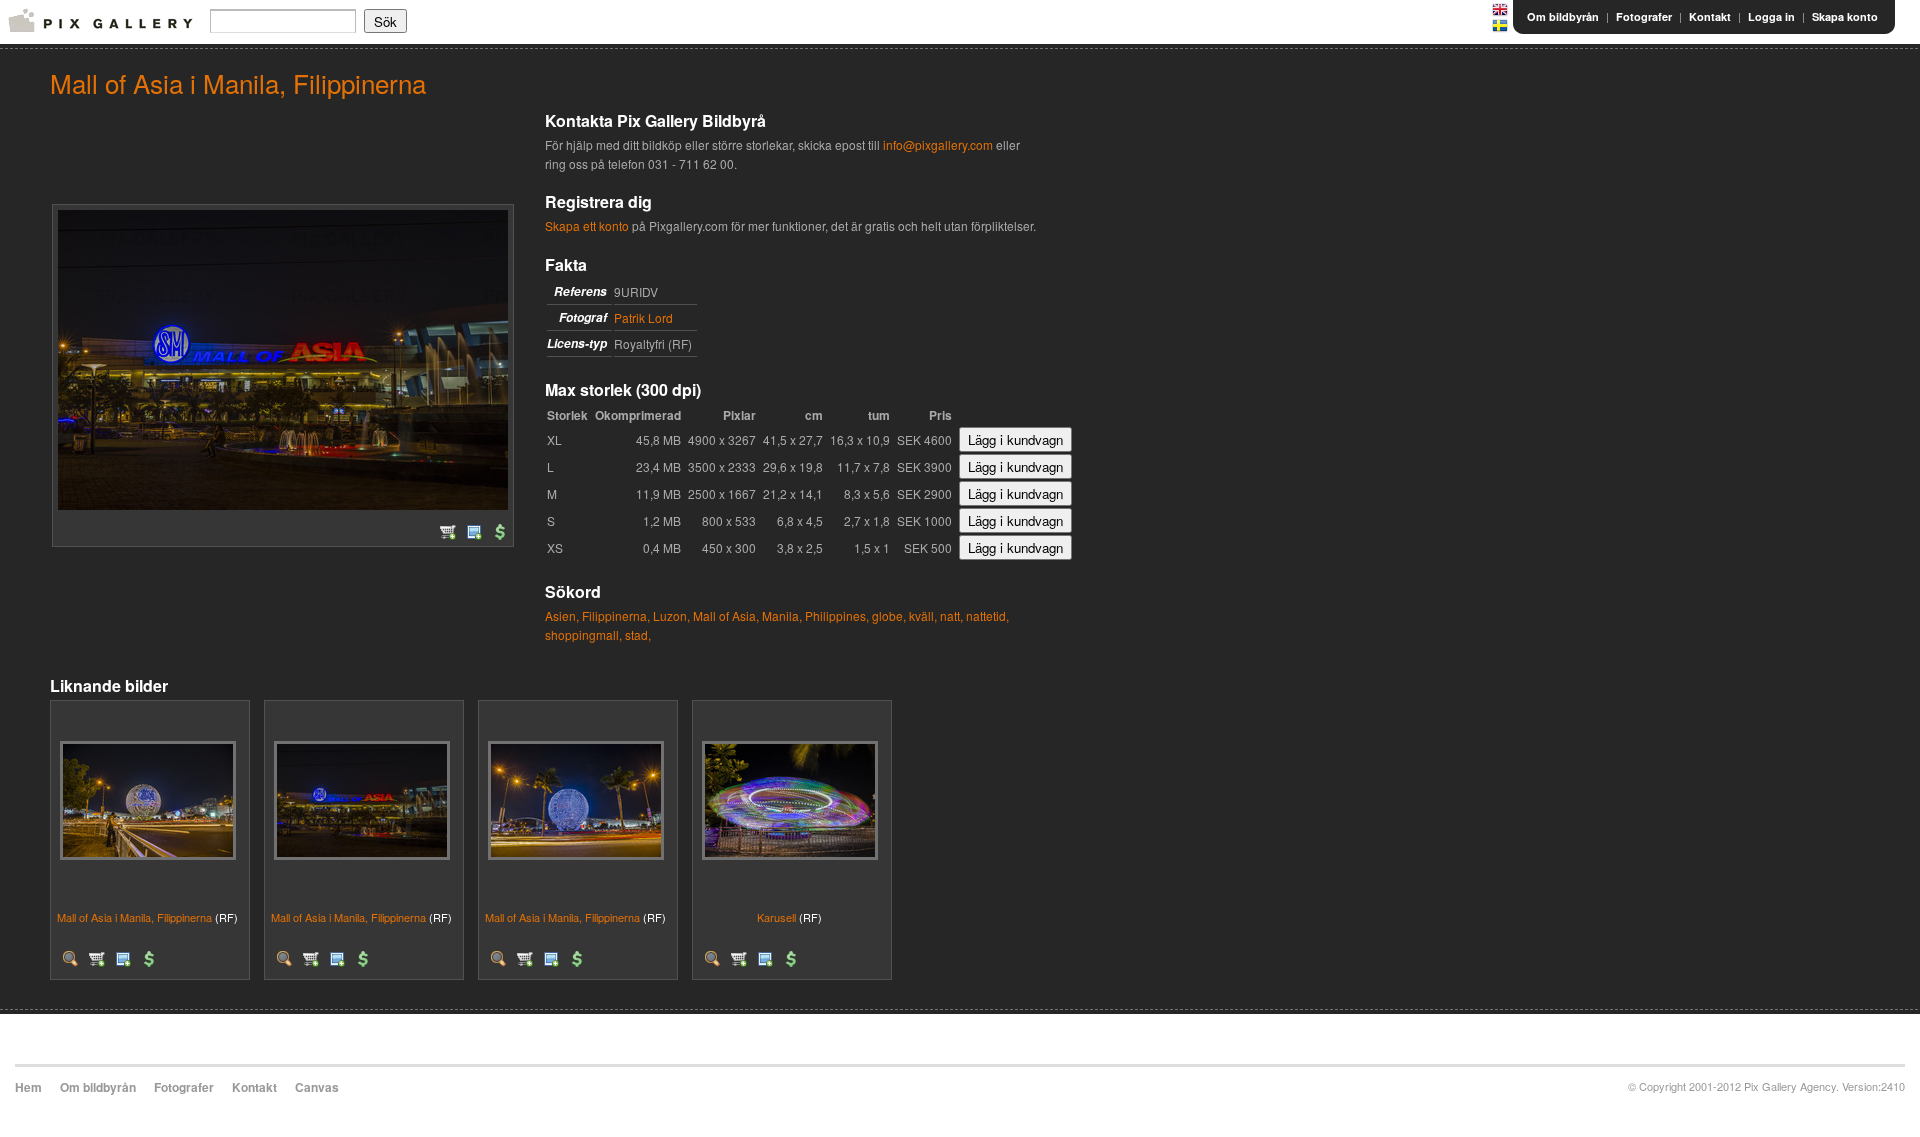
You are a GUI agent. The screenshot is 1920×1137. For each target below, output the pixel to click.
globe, (889, 615)
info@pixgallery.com (938, 144)
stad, (638, 634)
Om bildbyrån (1563, 16)
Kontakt (1710, 16)
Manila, (782, 615)
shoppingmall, (583, 634)
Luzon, (671, 615)
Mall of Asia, (726, 615)
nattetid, (987, 615)
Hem (28, 1087)
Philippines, (837, 615)
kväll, (923, 615)
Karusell (776, 917)
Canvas (317, 1087)
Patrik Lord (643, 317)
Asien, (562, 615)
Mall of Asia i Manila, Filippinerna (134, 917)
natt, (951, 615)
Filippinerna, (616, 615)
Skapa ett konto (587, 225)
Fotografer (1644, 16)
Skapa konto (1845, 16)
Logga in (1771, 16)
